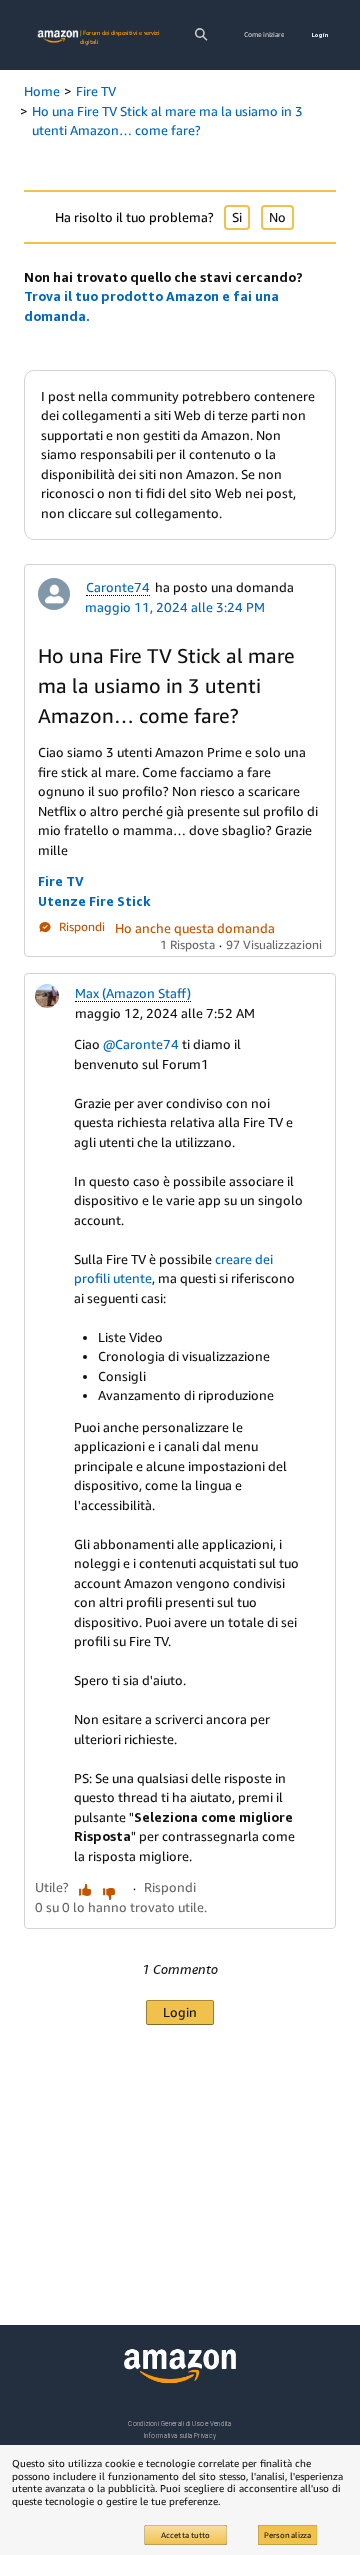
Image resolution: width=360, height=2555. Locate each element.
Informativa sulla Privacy (180, 2435)
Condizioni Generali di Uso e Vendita (179, 2423)
